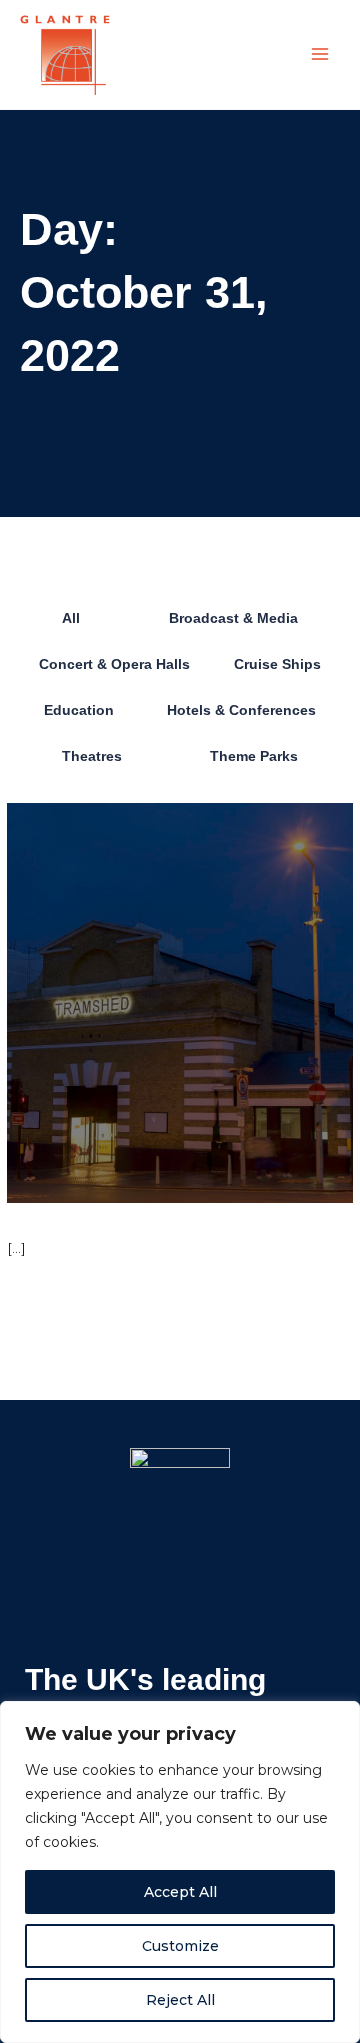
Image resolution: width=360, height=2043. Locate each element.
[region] (180, 1872)
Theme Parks (254, 756)
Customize (180, 1946)
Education (79, 710)
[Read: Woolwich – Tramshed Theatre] (179, 1002)
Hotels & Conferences (241, 710)
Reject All (180, 2000)
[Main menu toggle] (320, 54)
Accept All (180, 1892)
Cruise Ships (277, 664)
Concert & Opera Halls (114, 664)
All (71, 618)
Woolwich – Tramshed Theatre (164, 1217)
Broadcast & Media (233, 618)
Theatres (92, 756)
